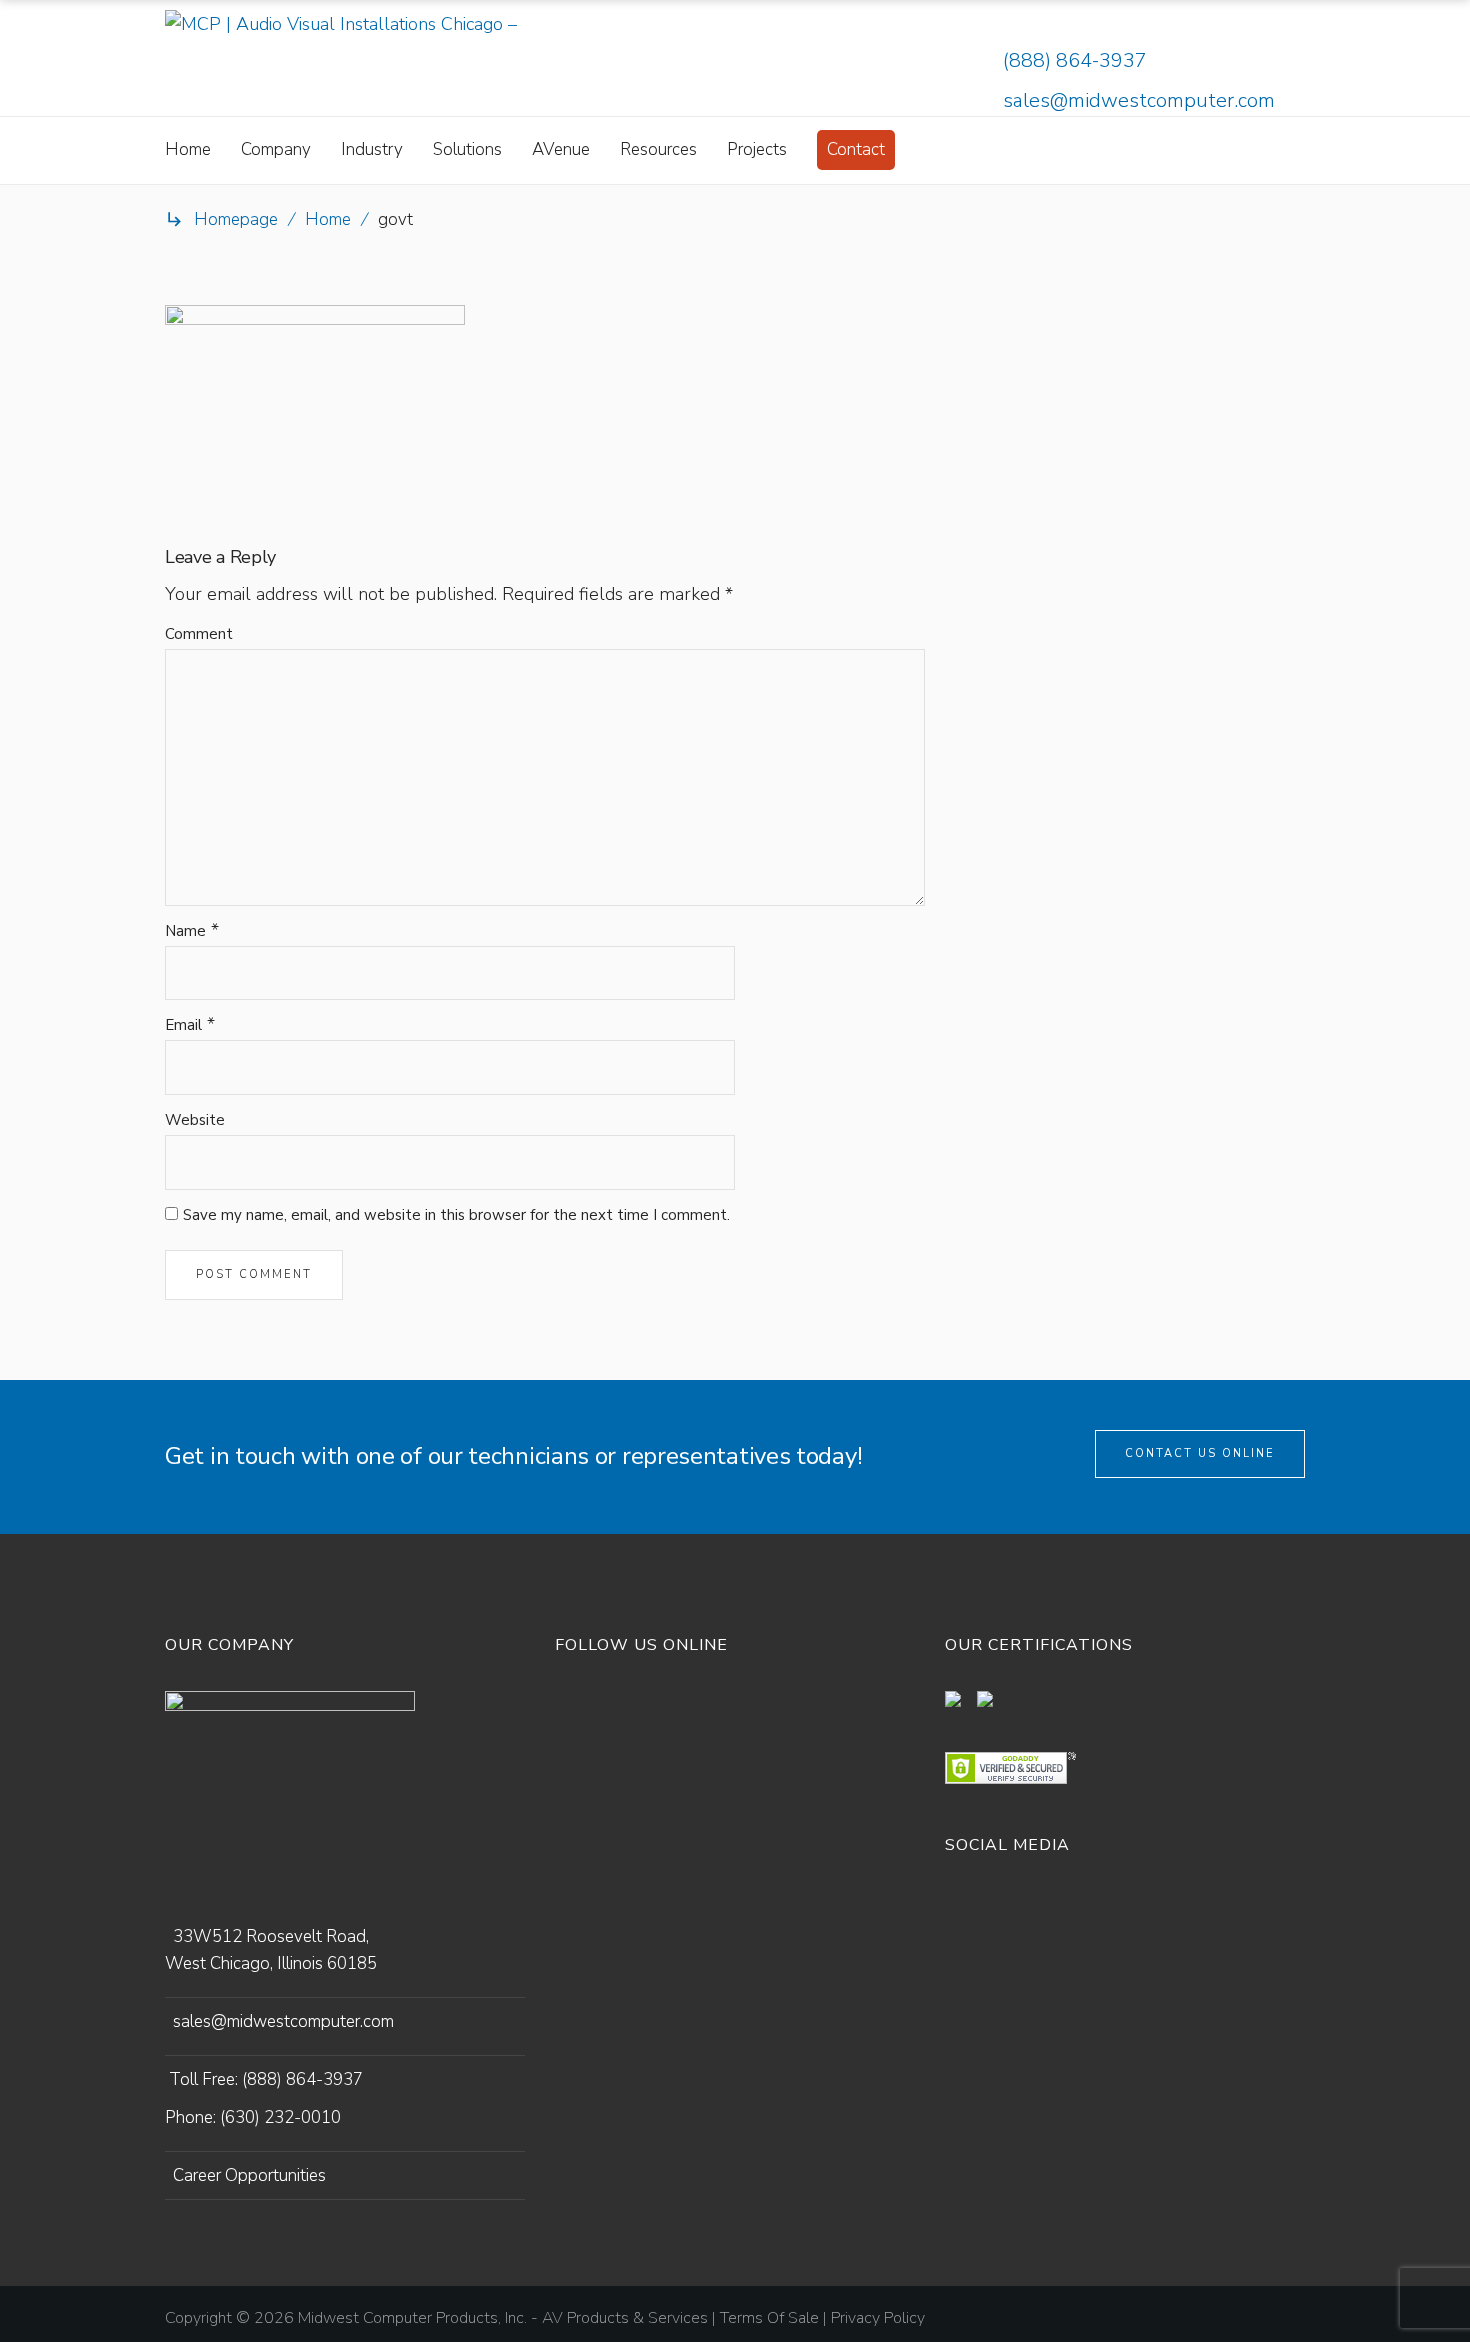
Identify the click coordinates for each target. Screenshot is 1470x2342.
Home (328, 219)
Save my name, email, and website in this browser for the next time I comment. (456, 1215)
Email (183, 1025)
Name (185, 931)
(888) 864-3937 (1075, 60)
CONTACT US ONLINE (1200, 1453)
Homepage (236, 219)
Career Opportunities (249, 2175)
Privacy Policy (878, 2318)
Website (195, 1120)
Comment (199, 634)
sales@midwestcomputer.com (1139, 100)
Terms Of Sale (769, 2318)
